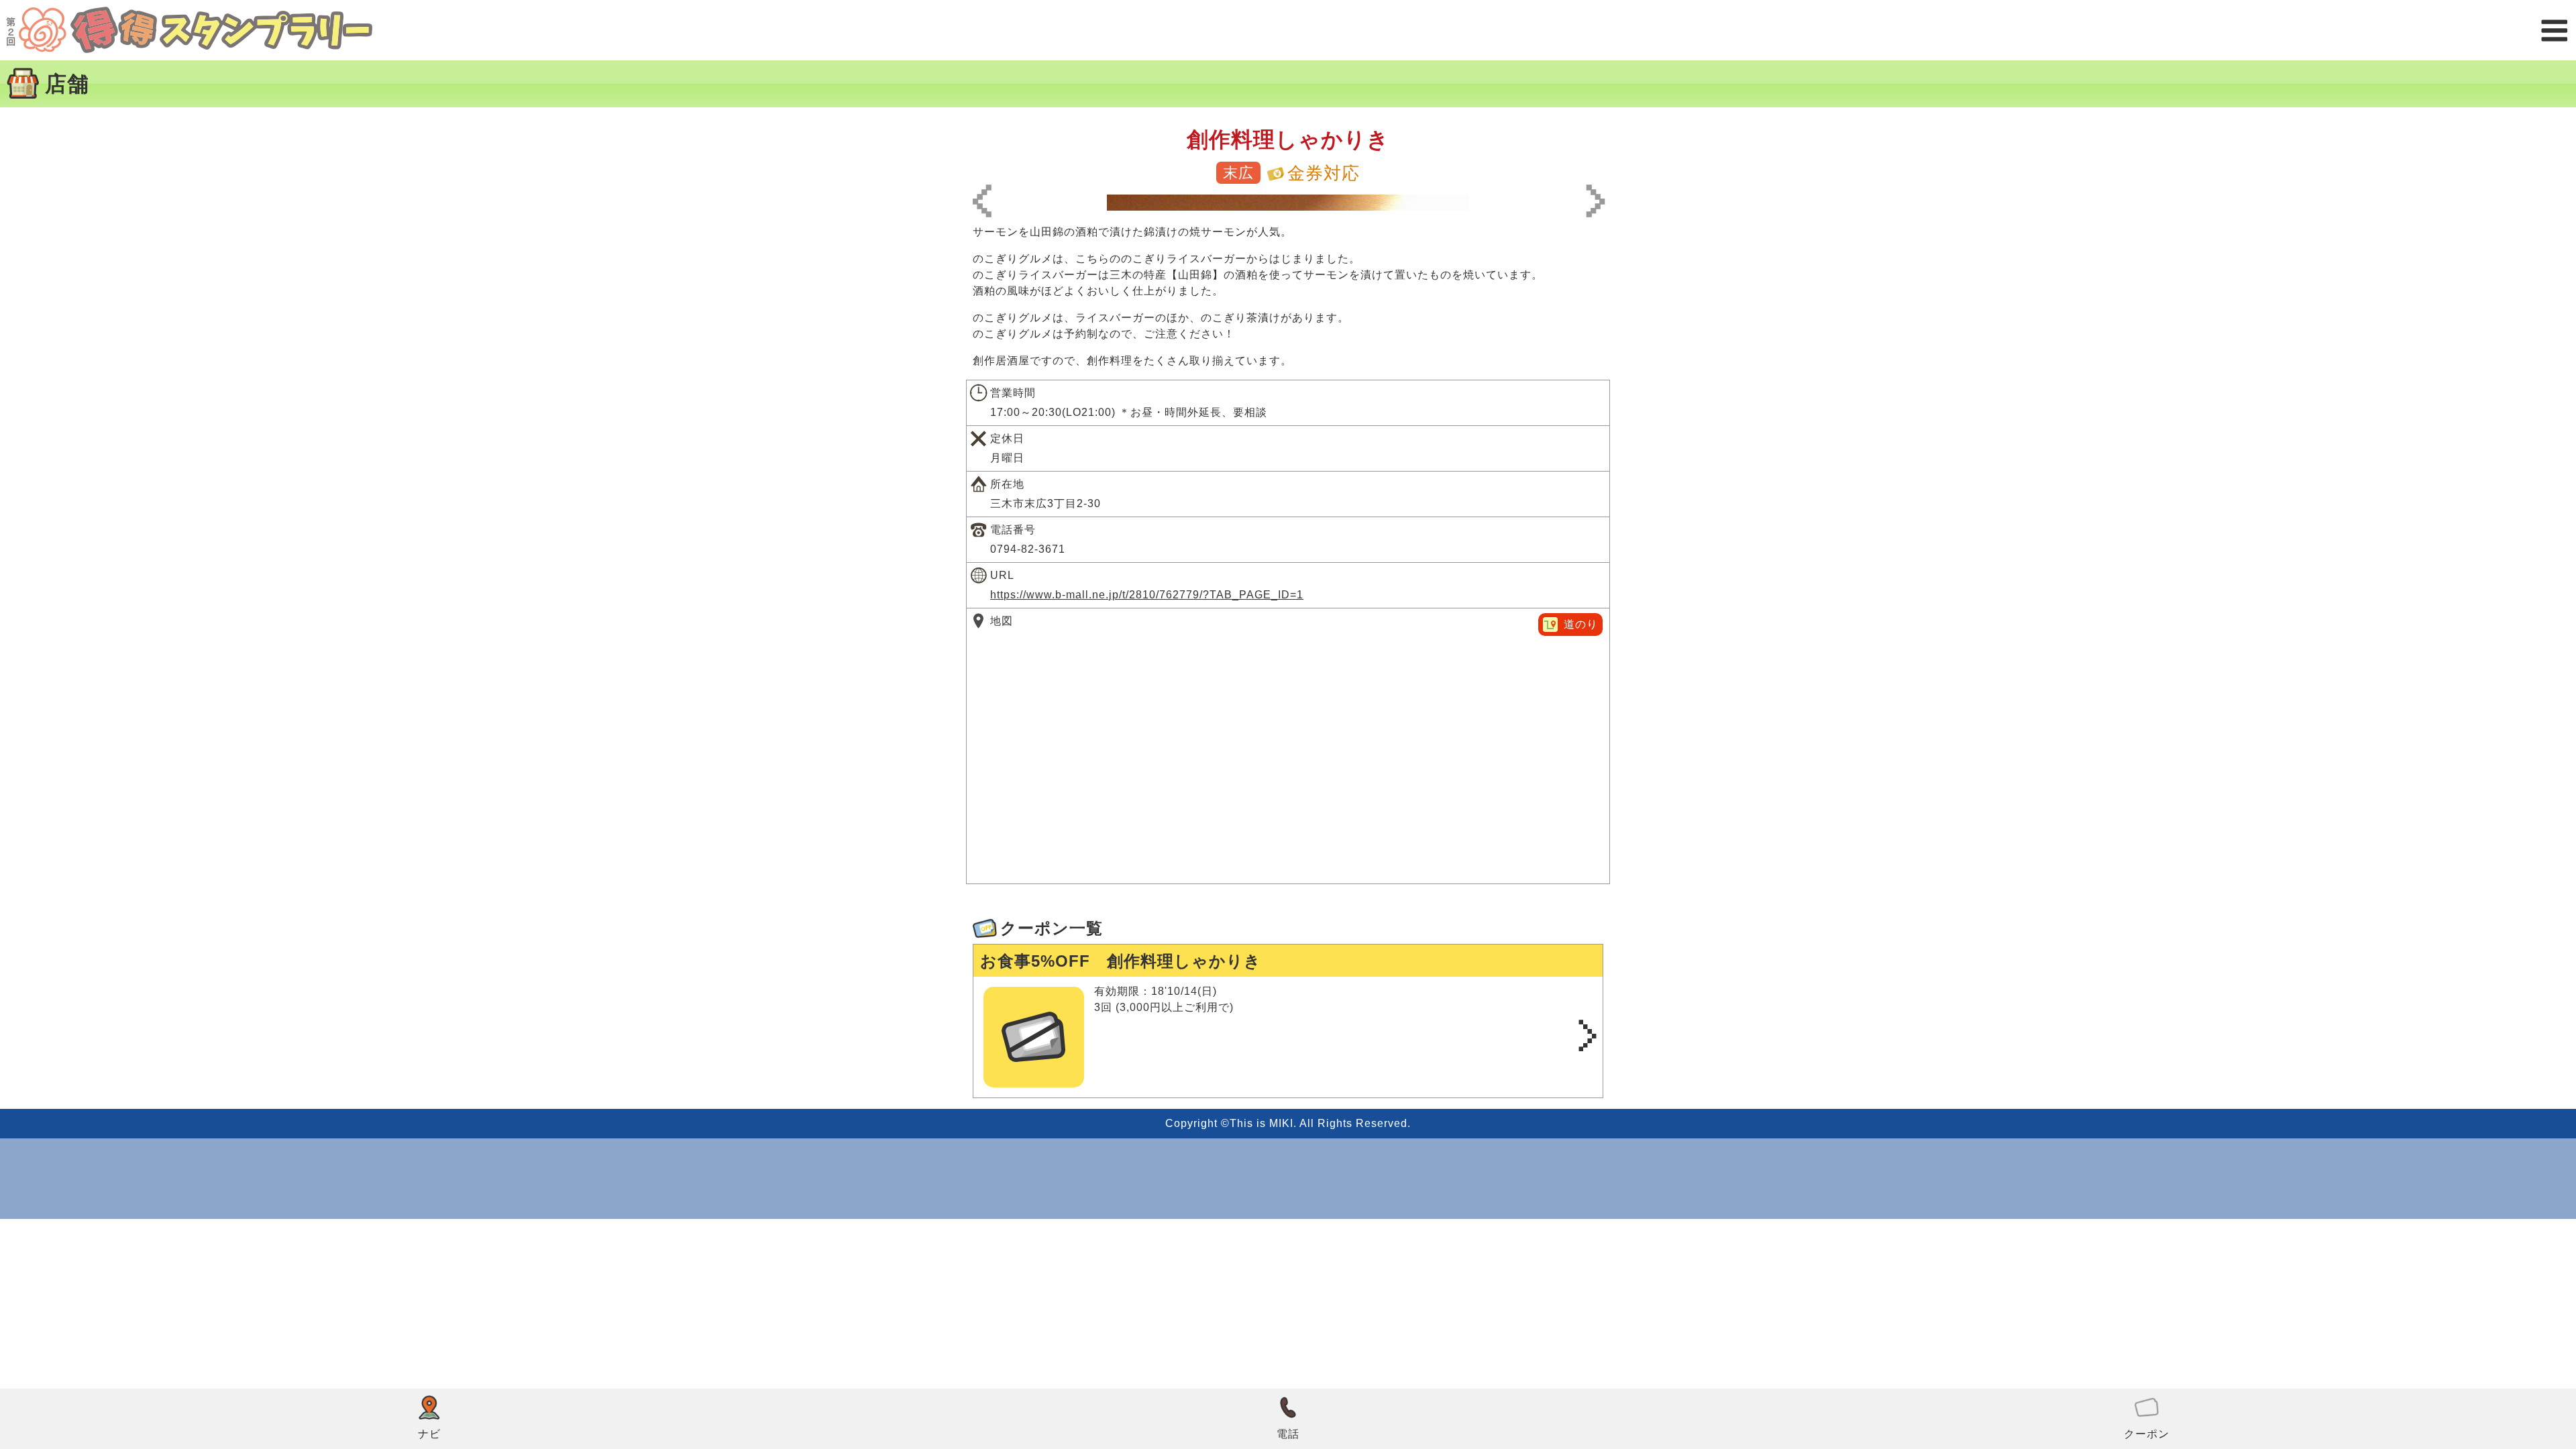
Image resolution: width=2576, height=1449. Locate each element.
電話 (1288, 1434)
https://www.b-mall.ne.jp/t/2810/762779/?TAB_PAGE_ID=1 (1147, 595)
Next (1592, 203)
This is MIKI (1262, 1123)
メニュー (2554, 31)
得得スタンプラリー (189, 30)
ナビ (429, 1434)
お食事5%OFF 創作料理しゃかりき (1121, 961)
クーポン (2147, 1434)
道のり (1581, 624)
